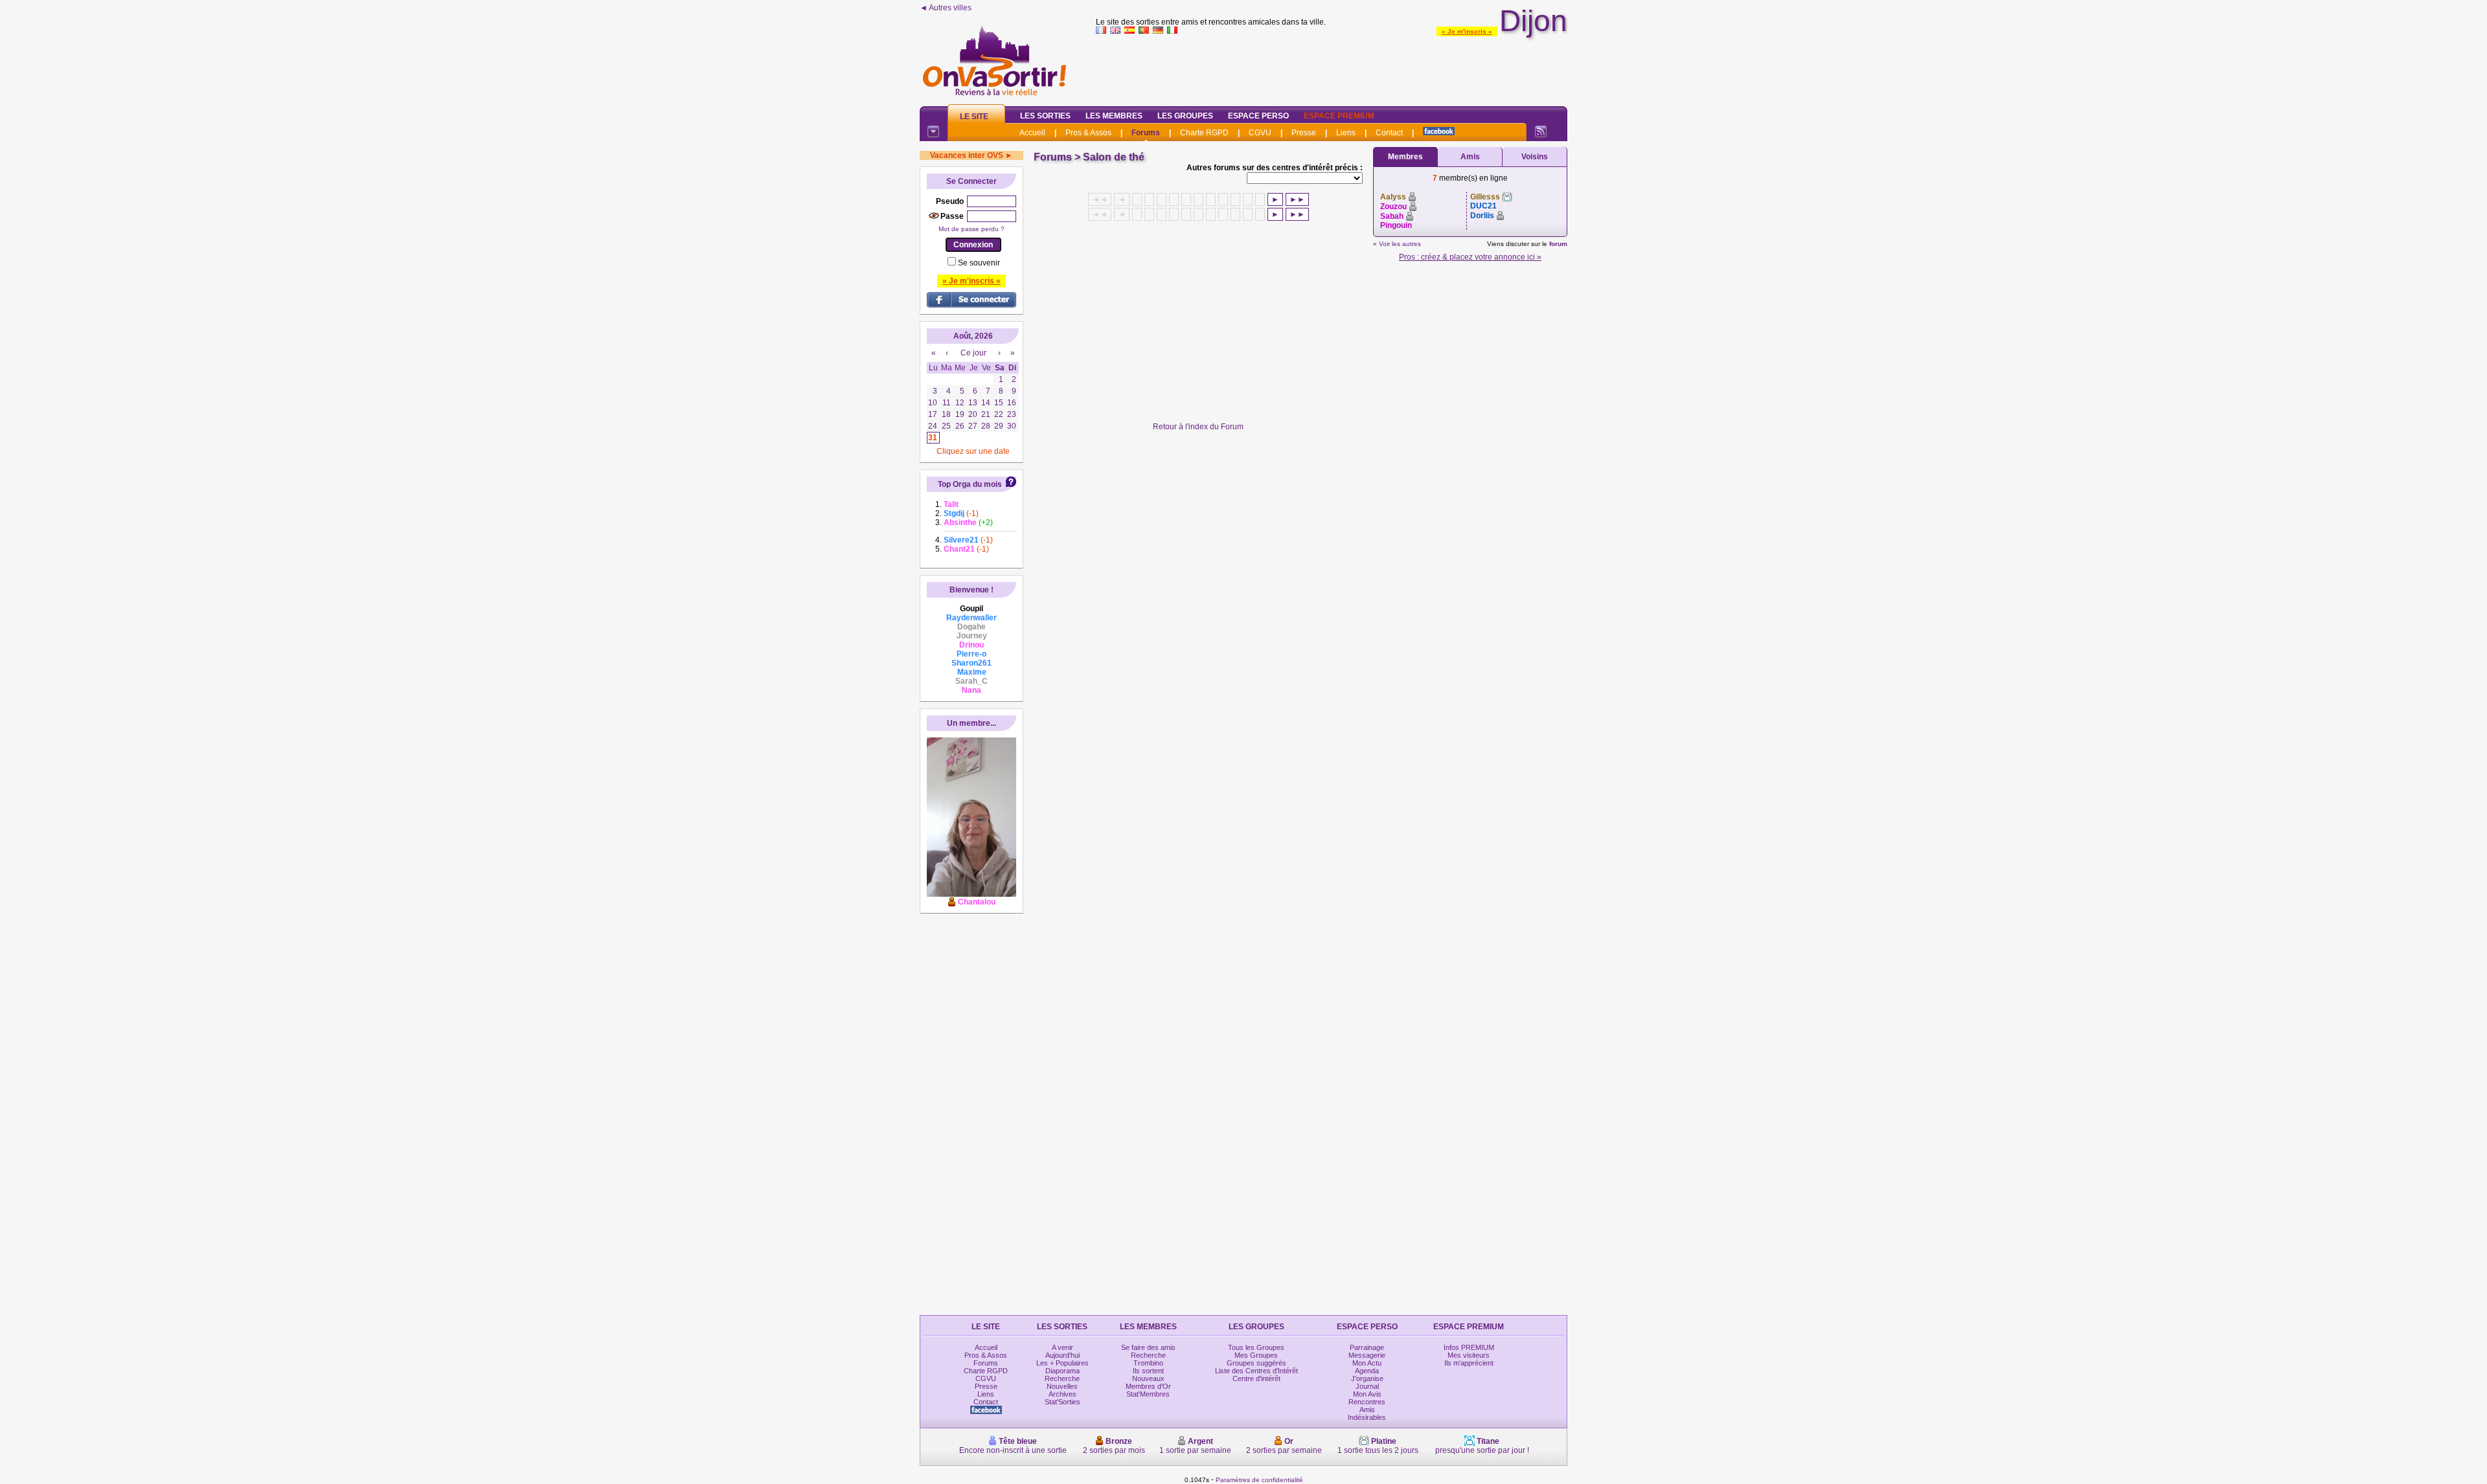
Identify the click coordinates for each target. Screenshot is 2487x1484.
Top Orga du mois (970, 484)
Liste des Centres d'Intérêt (1256, 1371)
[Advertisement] (1332, 67)
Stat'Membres (1148, 1394)
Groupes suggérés (1256, 1363)
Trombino (1148, 1363)
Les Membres (1114, 116)
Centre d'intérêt (1256, 1378)
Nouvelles (1062, 1386)
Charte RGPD (1204, 133)
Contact (1389, 133)
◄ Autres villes (946, 8)
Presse (1304, 133)
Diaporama (1062, 1371)
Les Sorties (1045, 116)
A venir (1062, 1347)
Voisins (1535, 157)
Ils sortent (1148, 1371)
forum (1558, 244)
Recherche (1062, 1378)
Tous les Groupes (1256, 1347)
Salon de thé (1114, 157)
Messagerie (1367, 1355)
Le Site (974, 117)
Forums (1146, 133)
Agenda (1367, 1371)
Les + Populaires (1062, 1363)
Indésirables (1367, 1417)
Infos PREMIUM (1469, 1347)
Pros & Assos (1088, 133)
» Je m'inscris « (1467, 31)
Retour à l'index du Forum (1198, 427)
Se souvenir (979, 263)
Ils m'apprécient (1469, 1363)
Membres (1405, 157)
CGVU (1260, 133)
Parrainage (1367, 1347)
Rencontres (1367, 1402)
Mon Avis (1367, 1394)
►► (1297, 199)
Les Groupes (1185, 116)
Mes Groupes (1256, 1355)
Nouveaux (1148, 1378)
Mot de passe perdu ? (971, 229)
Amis (1470, 157)
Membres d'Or (1148, 1386)
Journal (1367, 1386)
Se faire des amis (1148, 1347)
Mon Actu (1367, 1363)
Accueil (1032, 133)
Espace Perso (1258, 116)
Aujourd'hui (1062, 1355)
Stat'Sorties (1062, 1402)
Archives (1062, 1394)
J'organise (1367, 1378)
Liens (1346, 133)
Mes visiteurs (1469, 1355)
